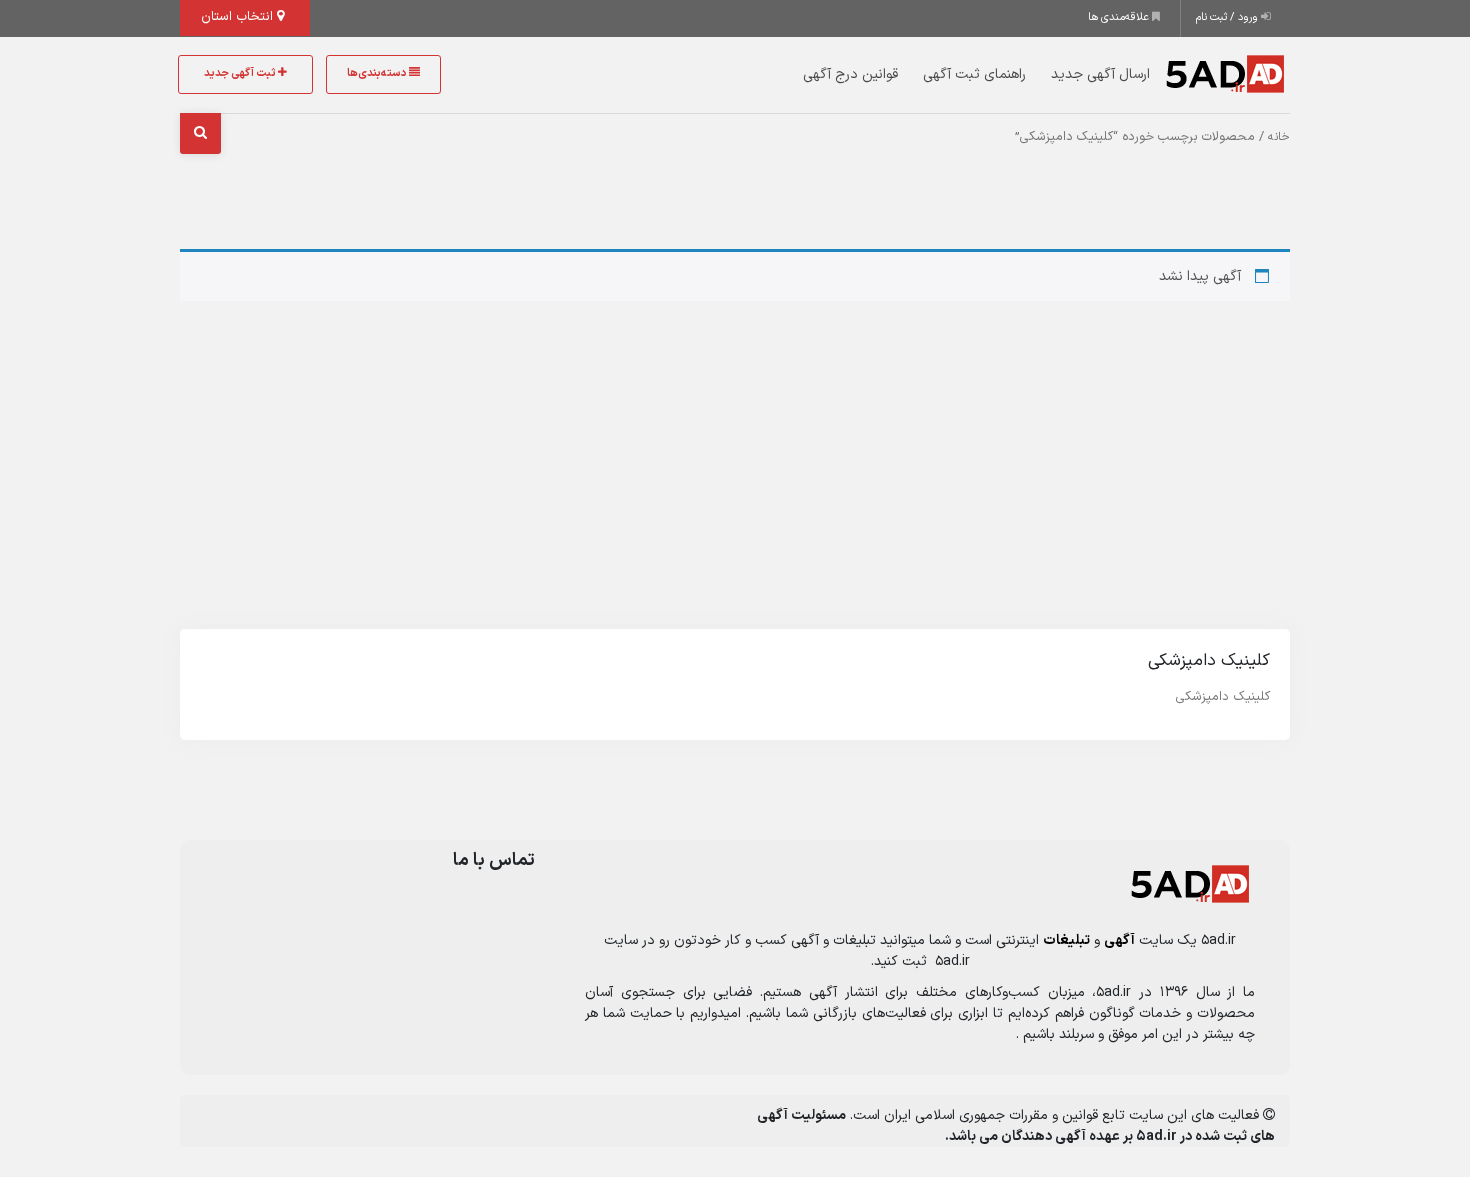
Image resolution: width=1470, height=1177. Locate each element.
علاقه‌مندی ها (1120, 17)
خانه (1279, 137)
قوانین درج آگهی (850, 74)
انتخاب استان (239, 17)
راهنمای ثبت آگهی (974, 74)
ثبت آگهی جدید (241, 73)
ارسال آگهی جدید (1100, 74)
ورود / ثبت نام (1228, 17)
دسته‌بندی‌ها (378, 73)
